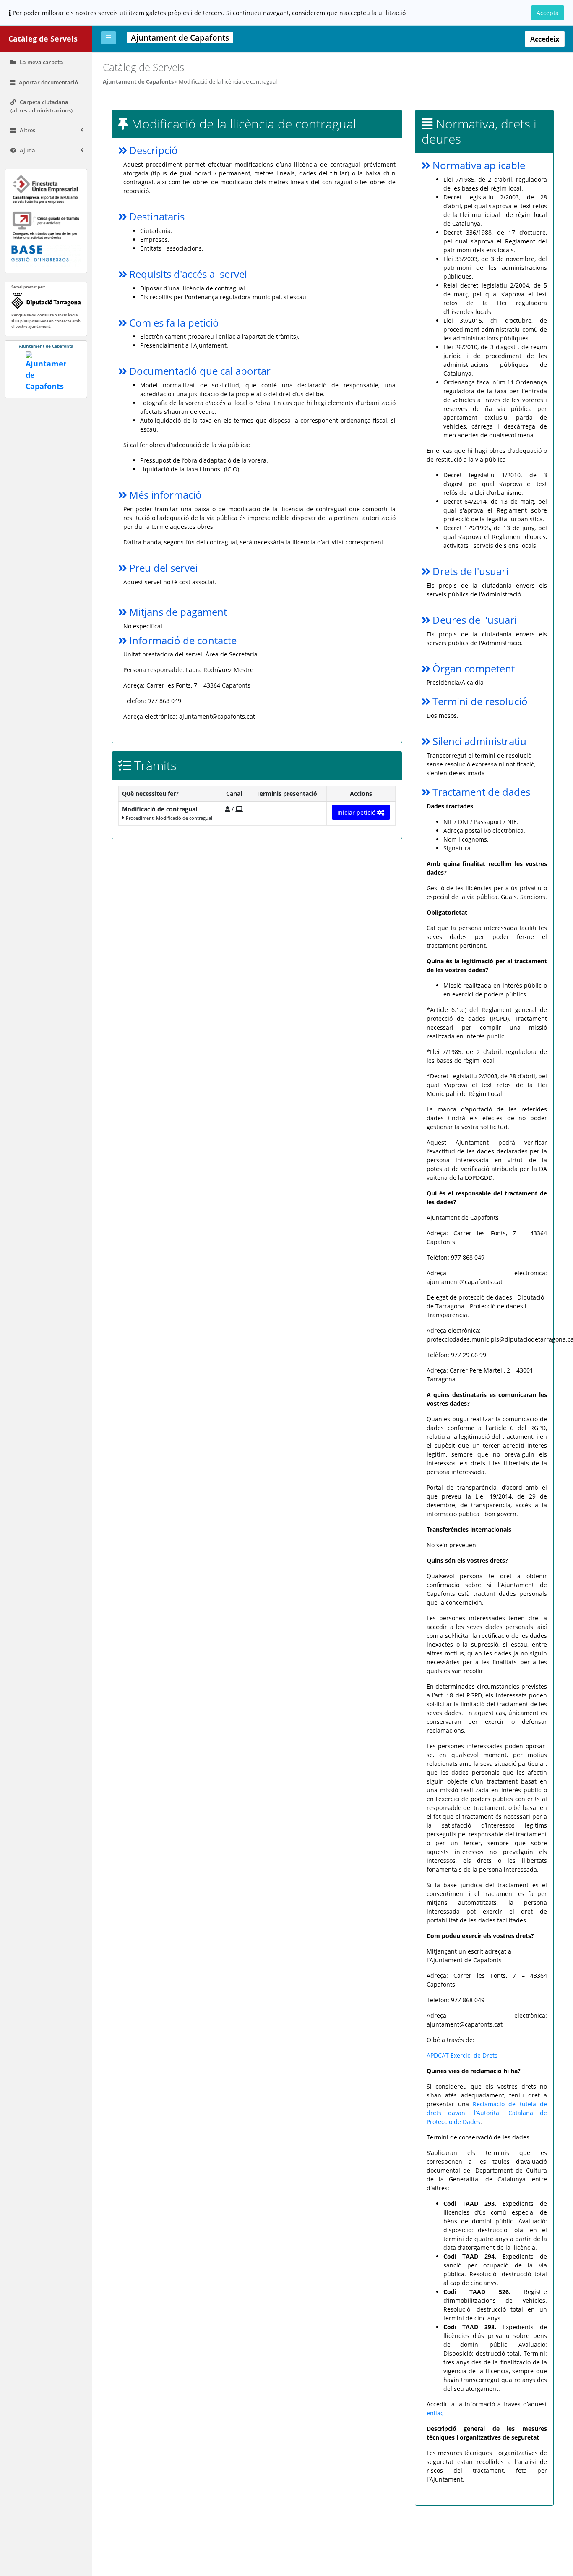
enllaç (435, 2413)
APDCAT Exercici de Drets (462, 2055)
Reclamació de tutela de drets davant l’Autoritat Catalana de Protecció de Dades (487, 2113)
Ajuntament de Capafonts (138, 81)
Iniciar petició (357, 812)
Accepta (548, 13)
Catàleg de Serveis (43, 39)
